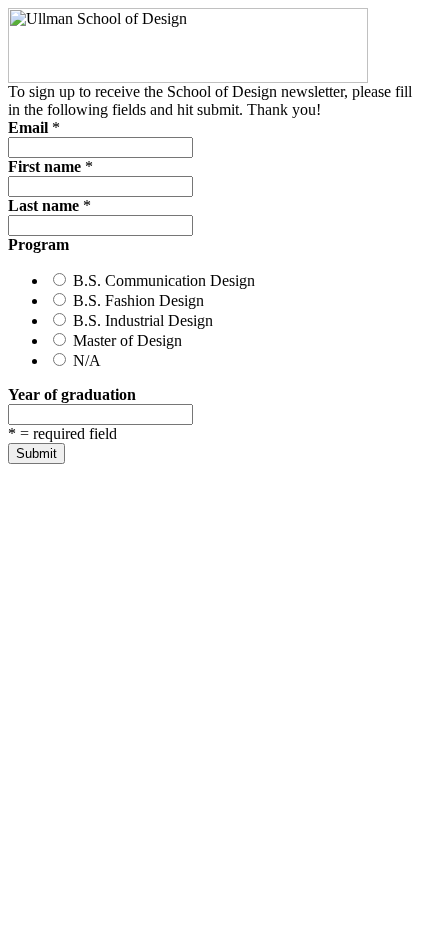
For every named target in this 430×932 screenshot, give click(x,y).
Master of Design (125, 340)
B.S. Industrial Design (141, 320)
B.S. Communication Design (162, 280)
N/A (85, 360)
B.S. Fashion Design (136, 300)
